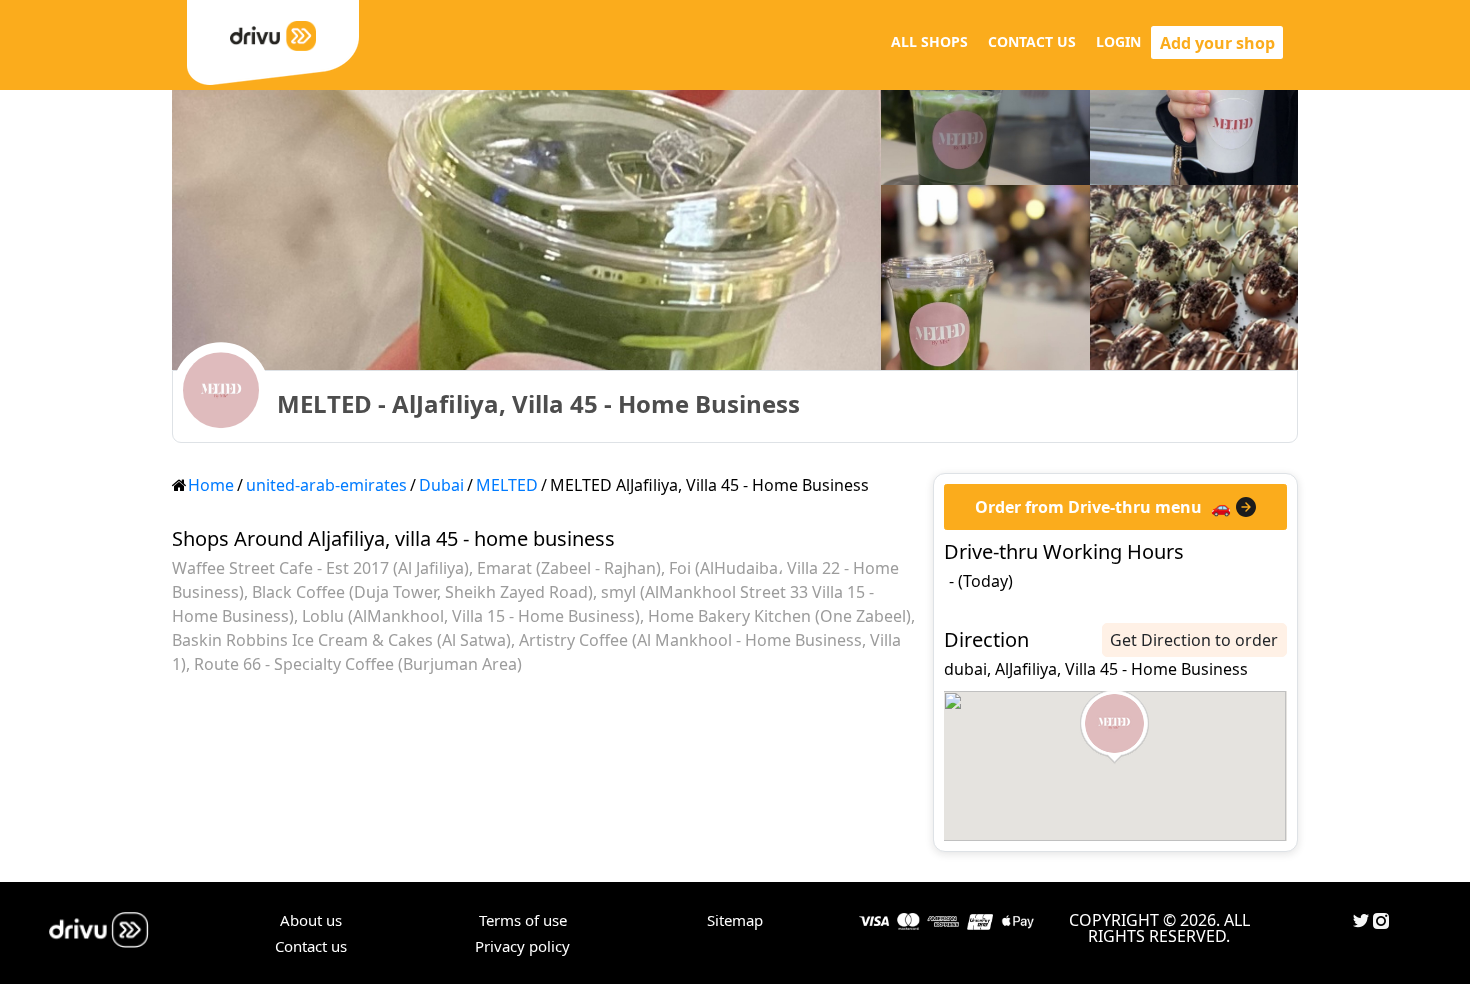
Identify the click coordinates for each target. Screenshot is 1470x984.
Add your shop (1217, 43)
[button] (1114, 727)
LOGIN (1118, 41)
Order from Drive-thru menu (1088, 507)
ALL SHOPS (929, 41)
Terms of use (523, 920)
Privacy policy (522, 946)
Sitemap (735, 920)
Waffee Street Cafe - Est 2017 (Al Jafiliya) (320, 568)
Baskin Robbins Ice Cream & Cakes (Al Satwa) (341, 640)
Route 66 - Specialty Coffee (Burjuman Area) (358, 664)
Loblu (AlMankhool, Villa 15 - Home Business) (471, 616)
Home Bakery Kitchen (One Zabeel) (779, 616)
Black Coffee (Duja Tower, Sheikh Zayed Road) (422, 592)
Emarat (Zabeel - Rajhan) (569, 568)
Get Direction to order (1194, 640)
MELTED (507, 485)
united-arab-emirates (326, 485)
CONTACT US (1032, 41)
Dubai (441, 485)
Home (211, 485)
